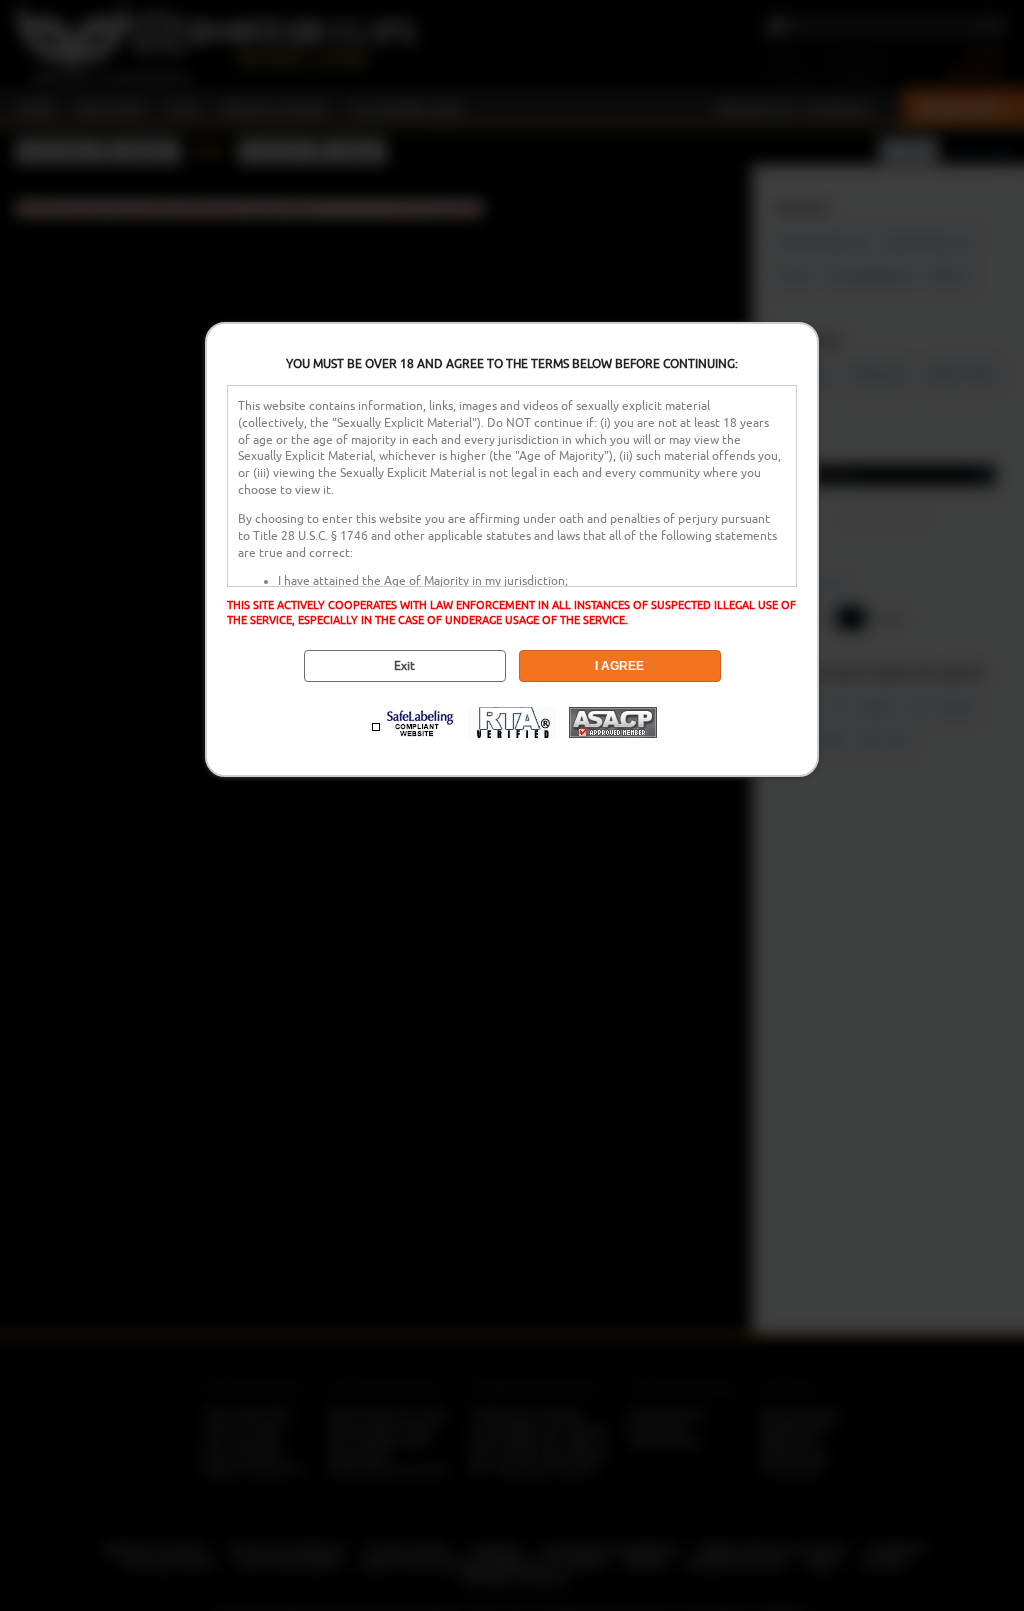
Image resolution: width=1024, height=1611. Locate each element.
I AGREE (619, 666)
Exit (404, 666)
